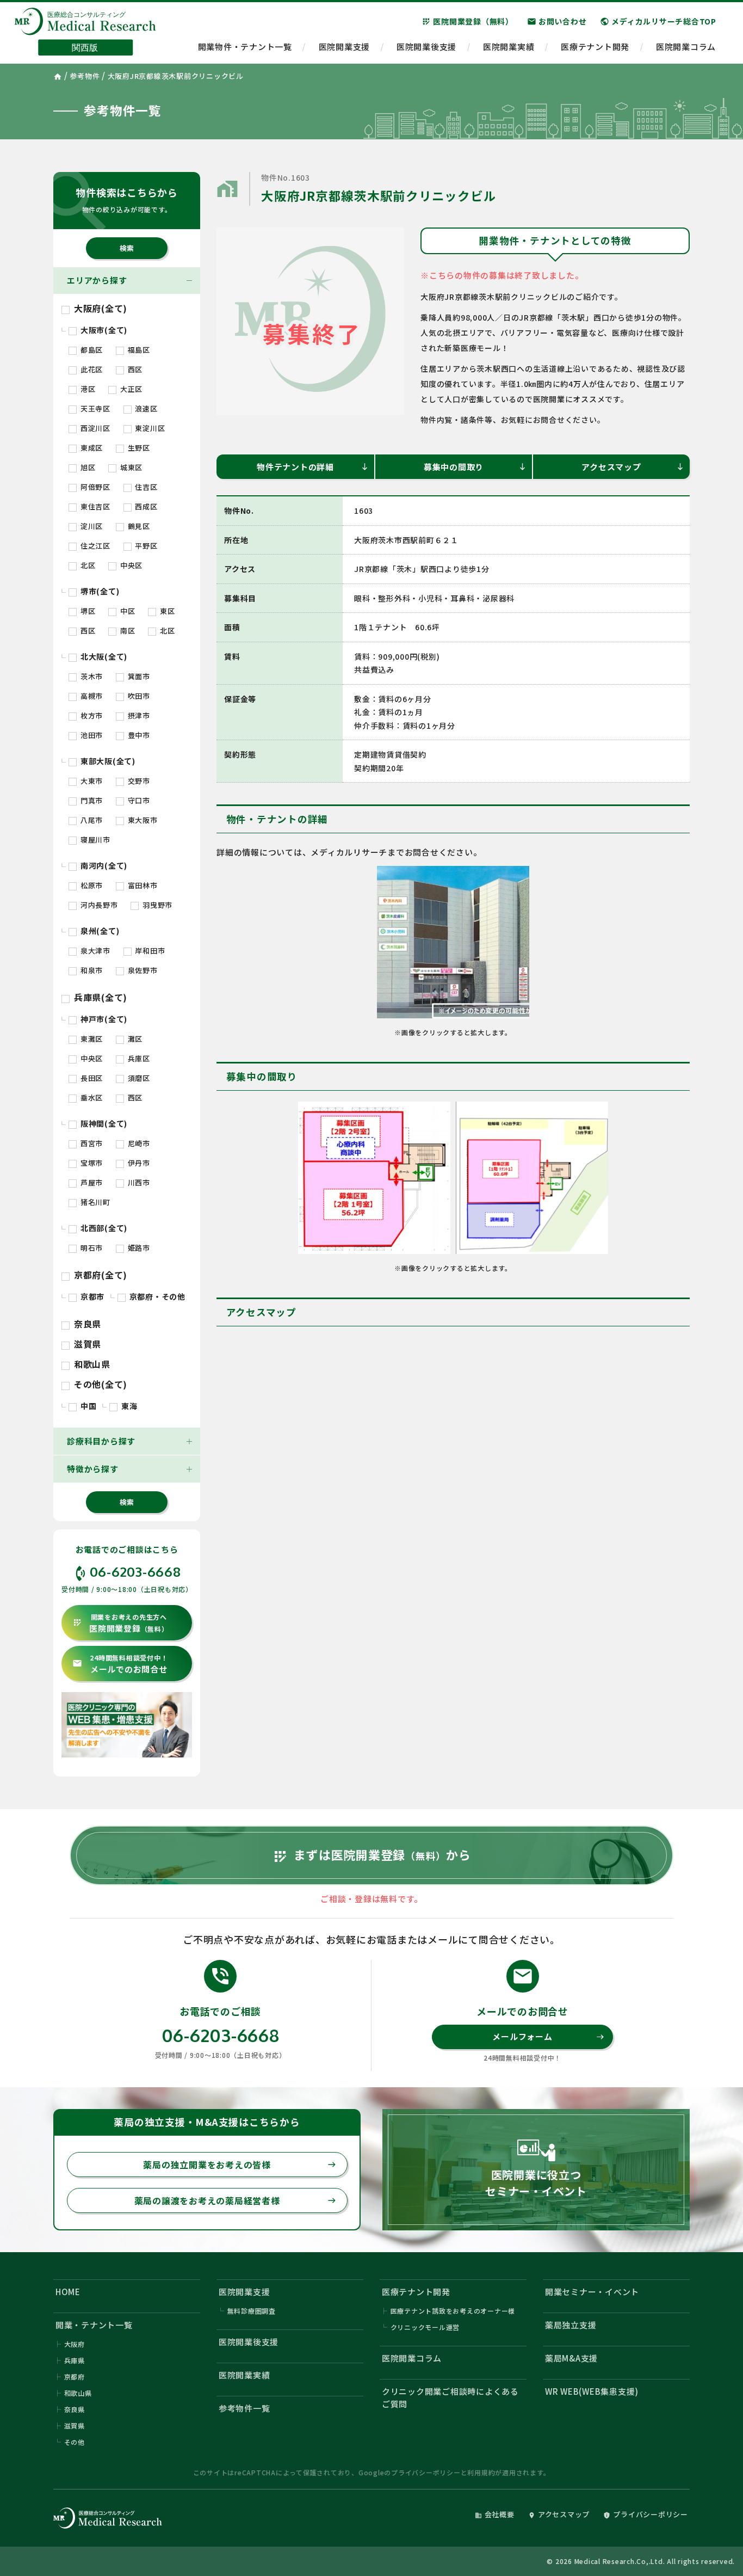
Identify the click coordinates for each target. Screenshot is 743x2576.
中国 (87, 1406)
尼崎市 (138, 1143)
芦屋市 (91, 1182)
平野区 (145, 546)
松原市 (91, 885)
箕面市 (138, 676)
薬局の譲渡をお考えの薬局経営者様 (235, 2200)
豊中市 (138, 735)
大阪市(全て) (103, 330)
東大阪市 (142, 820)
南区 (126, 631)
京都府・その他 (156, 1296)
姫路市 (138, 1248)
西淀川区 (94, 428)
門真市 (91, 800)
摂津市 (138, 715)
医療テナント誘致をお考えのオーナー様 (453, 2311)
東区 (166, 611)
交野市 (138, 781)
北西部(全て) (103, 1228)
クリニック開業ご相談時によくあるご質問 (450, 2397)
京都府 (75, 2377)
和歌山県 (91, 1364)
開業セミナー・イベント (592, 2292)
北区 (87, 565)
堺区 (87, 611)
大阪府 (75, 2344)
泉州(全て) (99, 931)
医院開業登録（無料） (468, 21)
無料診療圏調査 (252, 2311)
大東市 (91, 781)
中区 (126, 611)
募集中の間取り (475, 467)
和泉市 (91, 970)
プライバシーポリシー (426, 2472)
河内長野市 (98, 905)
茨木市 (91, 676)
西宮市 (91, 1143)
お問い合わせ (557, 21)
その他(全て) (99, 1384)
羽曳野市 (156, 905)
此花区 (91, 369)
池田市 (91, 735)
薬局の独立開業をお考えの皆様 (239, 2165)
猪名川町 (94, 1202)
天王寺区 (94, 408)
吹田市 (138, 696)
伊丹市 (138, 1163)
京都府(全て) (99, 1275)
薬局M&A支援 (571, 2358)
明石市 (91, 1248)
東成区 (91, 448)
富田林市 (142, 885)
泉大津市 (94, 951)
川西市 (138, 1182)
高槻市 (91, 696)
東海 (128, 1406)
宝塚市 (91, 1163)
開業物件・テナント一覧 (245, 47)
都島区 (91, 350)
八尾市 (91, 820)
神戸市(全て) (103, 1019)
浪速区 (145, 408)
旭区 (87, 467)
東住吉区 (94, 506)
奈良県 (86, 1324)
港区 (87, 389)
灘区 (134, 1039)
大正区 (130, 389)
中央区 (130, 565)
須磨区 (138, 1078)
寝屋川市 (94, 840)
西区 (134, 369)
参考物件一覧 (244, 2408)
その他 (75, 2442)
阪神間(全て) (103, 1123)
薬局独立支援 (571, 2325)
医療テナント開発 (595, 47)
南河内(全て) (103, 865)
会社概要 (495, 2514)
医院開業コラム (686, 47)
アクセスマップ (633, 467)
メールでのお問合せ (120, 1664)
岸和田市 (149, 951)
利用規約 (481, 2472)
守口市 (138, 800)
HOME (68, 2292)
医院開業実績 (509, 47)
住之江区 (94, 546)
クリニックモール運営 (425, 2327)
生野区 (138, 448)
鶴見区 (138, 526)
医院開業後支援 (426, 47)
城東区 (130, 467)
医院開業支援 (345, 47)
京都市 (91, 1296)
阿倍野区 (94, 487)
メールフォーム (548, 2036)
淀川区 (91, 526)
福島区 (138, 350)
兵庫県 (75, 2360)
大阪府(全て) (99, 308)
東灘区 (91, 1039)
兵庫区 (138, 1058)
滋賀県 (86, 1344)
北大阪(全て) (103, 656)
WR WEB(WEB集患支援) (592, 2391)
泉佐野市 (142, 970)
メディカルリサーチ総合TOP (658, 21)
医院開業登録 (120, 1623)
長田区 (91, 1078)
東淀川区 (149, 428)
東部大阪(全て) (107, 761)
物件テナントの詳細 (313, 467)
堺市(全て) (99, 591)
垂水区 (91, 1098)
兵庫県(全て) (99, 997)
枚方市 (91, 715)
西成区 (145, 506)
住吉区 (145, 487)
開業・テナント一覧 (94, 2325)
